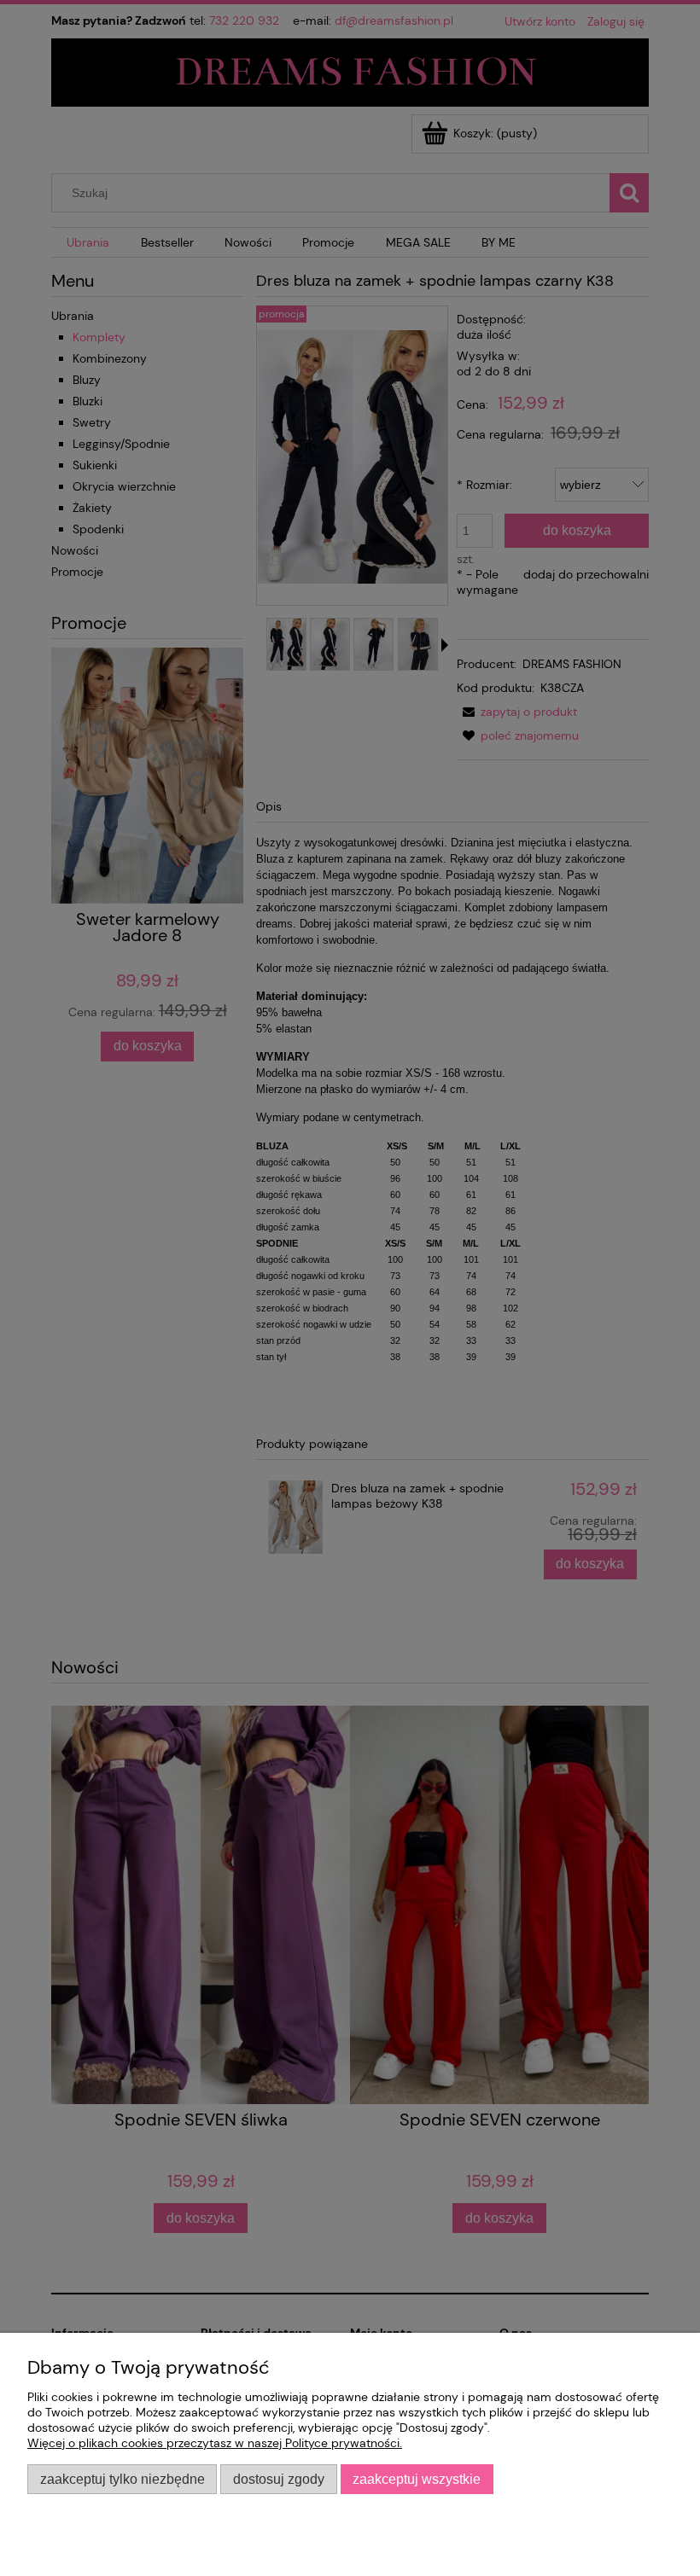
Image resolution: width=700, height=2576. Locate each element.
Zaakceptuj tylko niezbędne (122, 2479)
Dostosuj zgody (279, 2479)
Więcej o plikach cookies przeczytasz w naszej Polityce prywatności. (215, 2443)
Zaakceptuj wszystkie (417, 2479)
